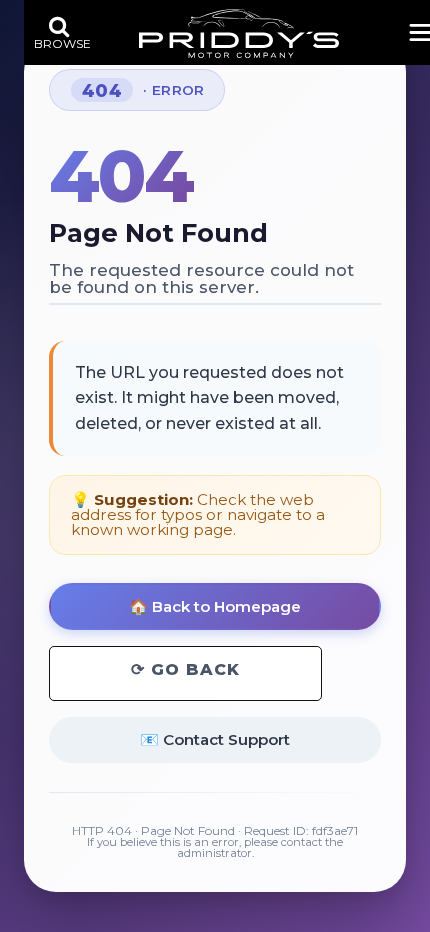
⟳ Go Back (185, 669)
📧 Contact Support (215, 739)
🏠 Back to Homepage (215, 606)
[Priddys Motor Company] (239, 33)
